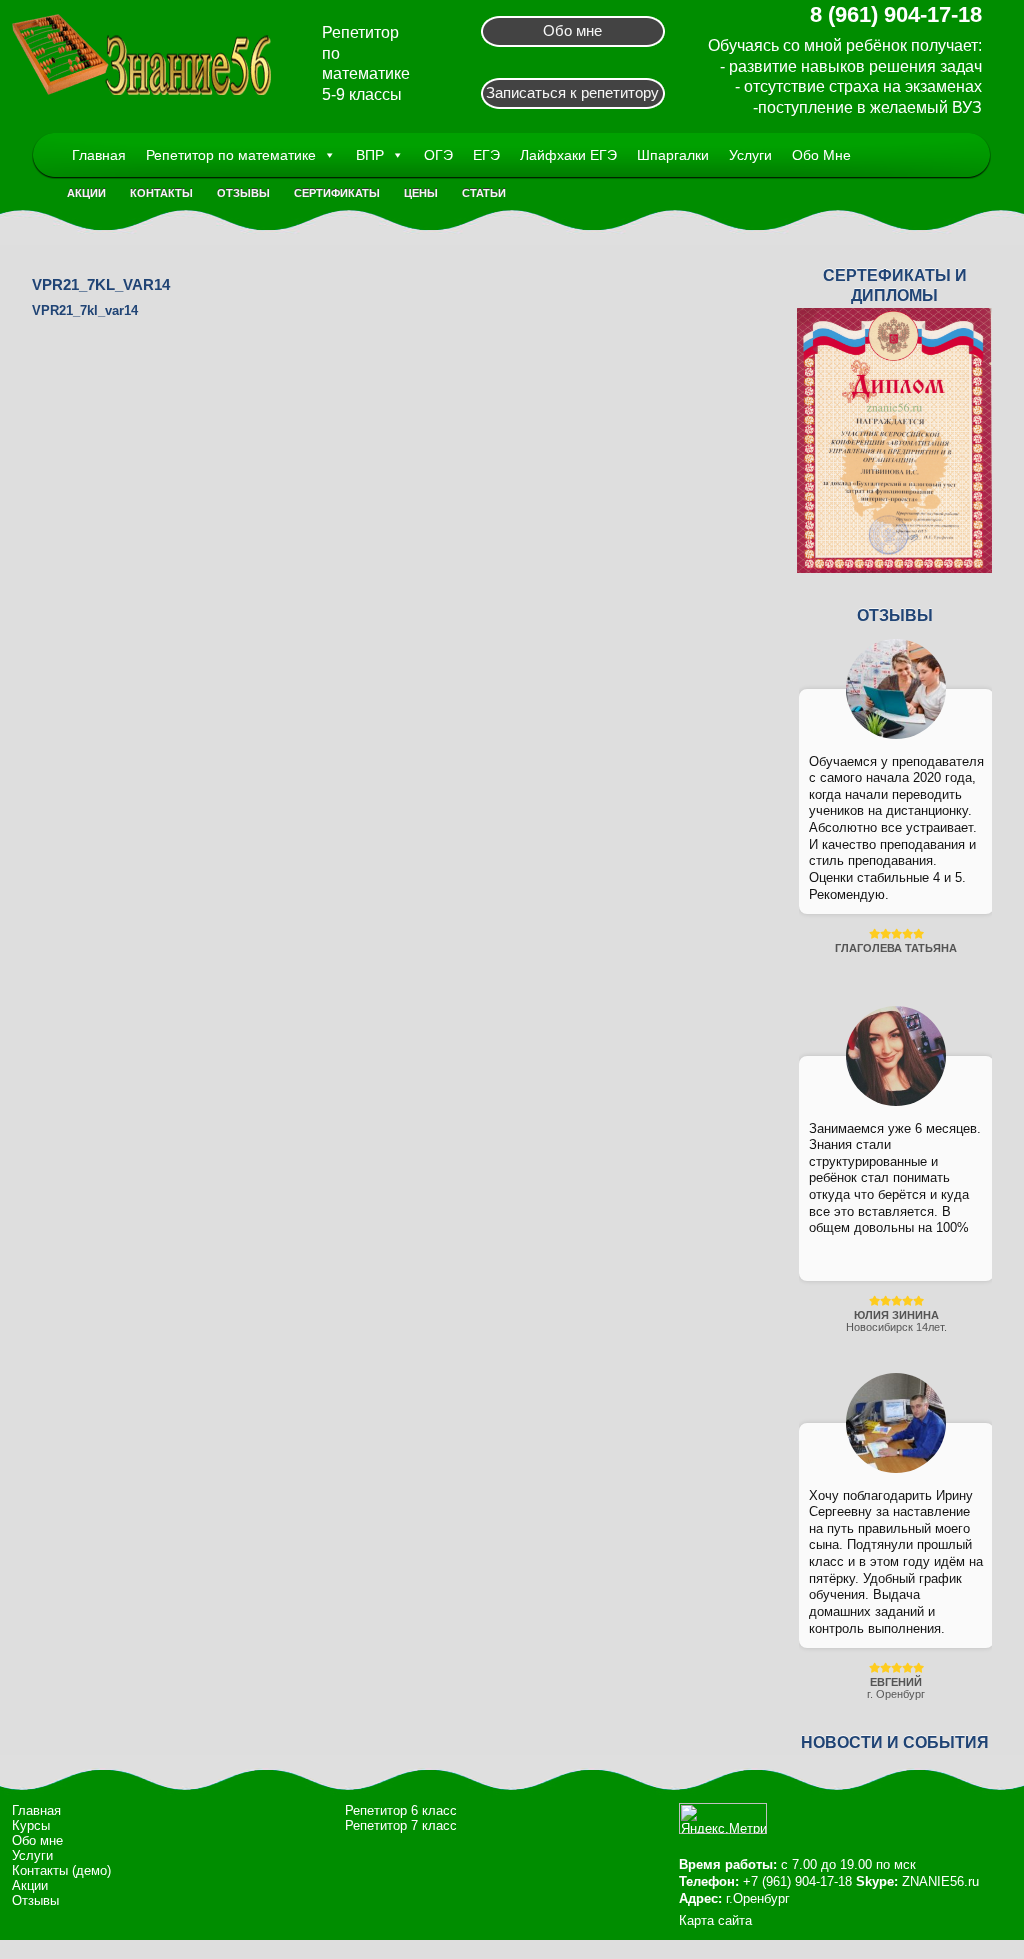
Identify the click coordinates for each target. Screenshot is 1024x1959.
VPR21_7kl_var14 (85, 310)
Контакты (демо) (61, 1870)
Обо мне (572, 30)
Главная (99, 155)
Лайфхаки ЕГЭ (568, 155)
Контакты (161, 193)
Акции (86, 193)
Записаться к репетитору (572, 92)
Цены (421, 193)
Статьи (484, 193)
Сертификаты (337, 193)
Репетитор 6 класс (401, 1810)
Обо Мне (821, 155)
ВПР (370, 155)
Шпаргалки (673, 155)
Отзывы (243, 193)
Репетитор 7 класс (401, 1825)
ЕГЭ (486, 155)
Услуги (750, 155)
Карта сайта (715, 1920)
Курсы (31, 1825)
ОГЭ (438, 155)
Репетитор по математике (231, 155)
